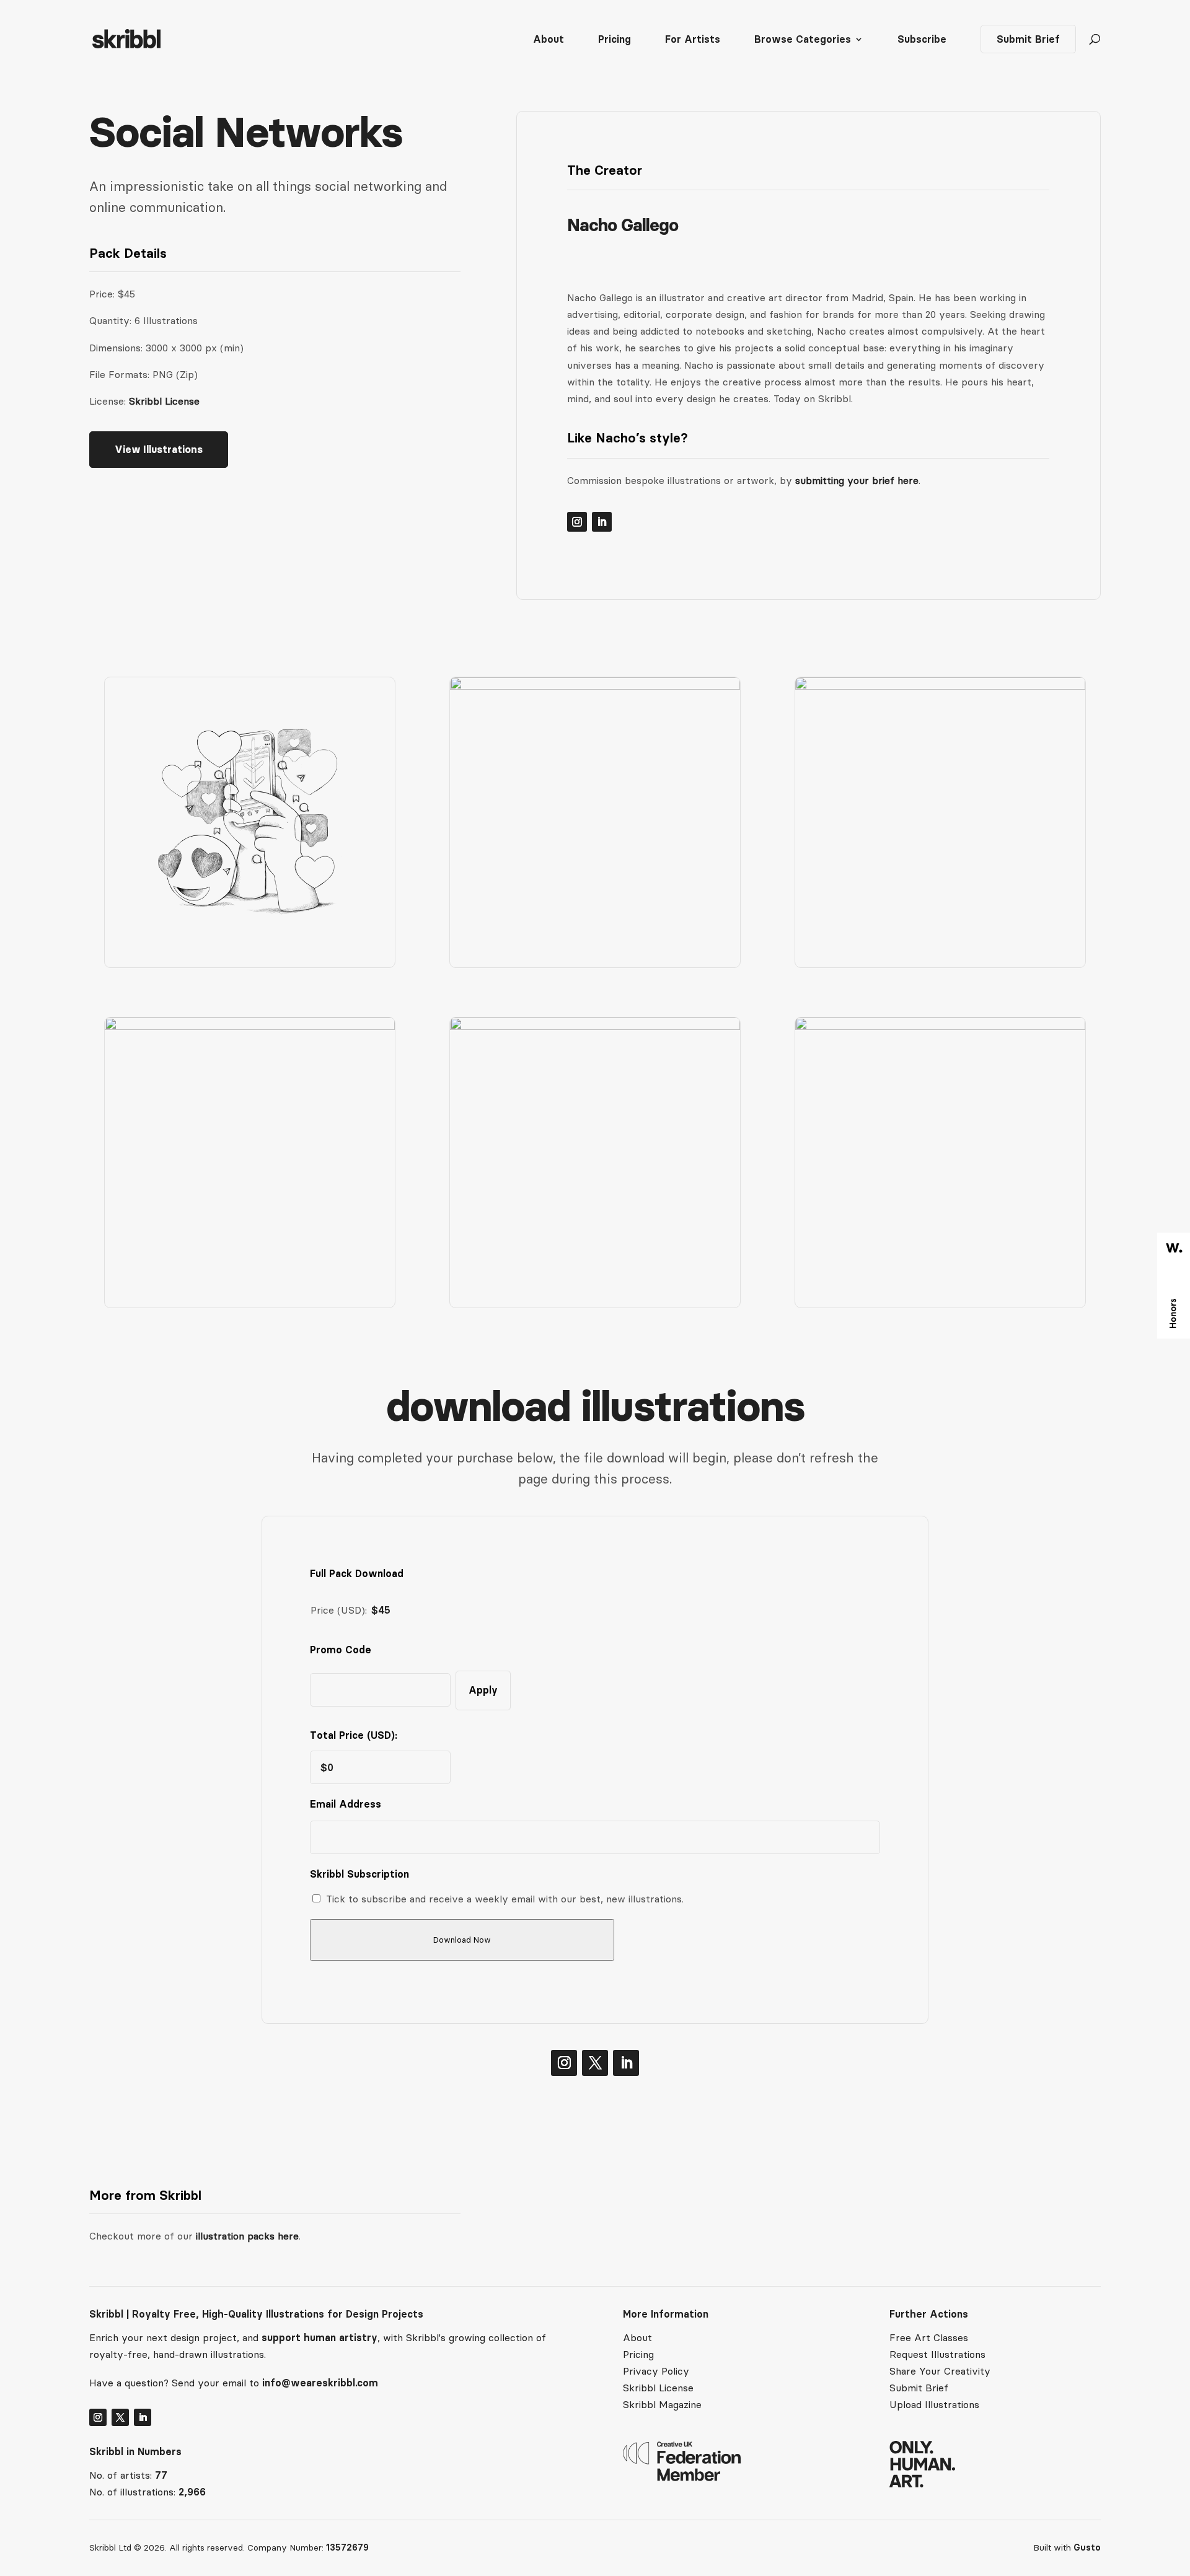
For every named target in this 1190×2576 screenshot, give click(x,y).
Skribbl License (164, 401)
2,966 (192, 2492)
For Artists (693, 40)
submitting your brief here (857, 480)
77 (161, 2475)
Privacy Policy (656, 2371)
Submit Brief (1028, 39)
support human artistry (320, 2337)
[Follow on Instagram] (577, 522)
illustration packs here (246, 2236)
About (549, 40)
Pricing (615, 40)
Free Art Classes (929, 2337)
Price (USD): (339, 1610)
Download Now (462, 1940)
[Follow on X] (595, 2063)
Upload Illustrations (934, 2404)
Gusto (1087, 2547)
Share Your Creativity (940, 2371)
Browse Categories (803, 40)
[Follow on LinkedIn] (602, 522)
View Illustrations (159, 449)
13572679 (347, 2547)
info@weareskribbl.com (320, 2383)
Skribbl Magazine (662, 2404)
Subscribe (922, 40)
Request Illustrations (937, 2354)
